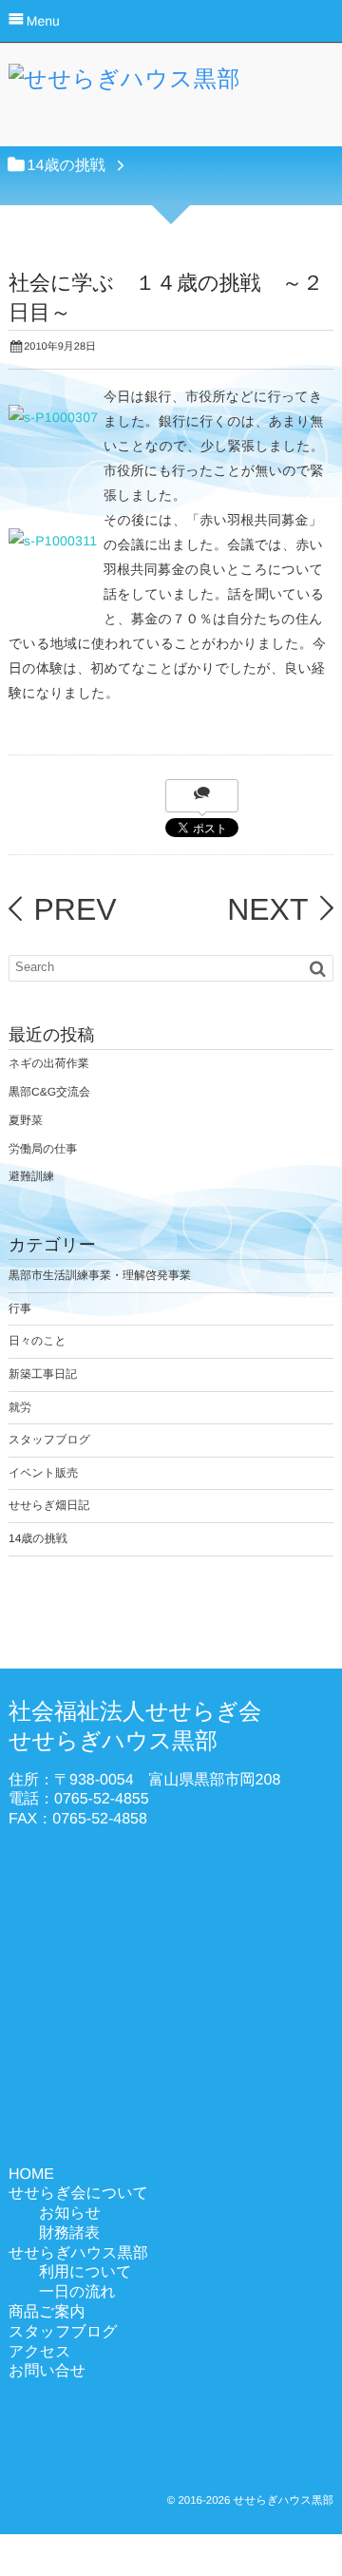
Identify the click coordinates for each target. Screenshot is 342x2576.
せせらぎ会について (78, 2194)
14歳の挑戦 (38, 1538)
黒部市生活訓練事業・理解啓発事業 (100, 1275)
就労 (20, 1407)
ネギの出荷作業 (49, 1063)
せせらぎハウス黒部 (78, 2253)
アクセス (40, 2352)
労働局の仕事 (43, 1149)
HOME (31, 2175)
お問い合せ (47, 2371)
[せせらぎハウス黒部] (125, 85)
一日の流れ (77, 2292)
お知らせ (70, 2213)
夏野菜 (26, 1120)
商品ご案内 (47, 2312)
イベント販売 (43, 1473)
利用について (85, 2272)
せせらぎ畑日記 (49, 1505)
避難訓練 (31, 1176)
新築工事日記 (43, 1374)
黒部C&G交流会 (49, 1092)
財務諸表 (69, 2233)
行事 (20, 1308)
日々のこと (38, 1341)
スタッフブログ (49, 1440)
